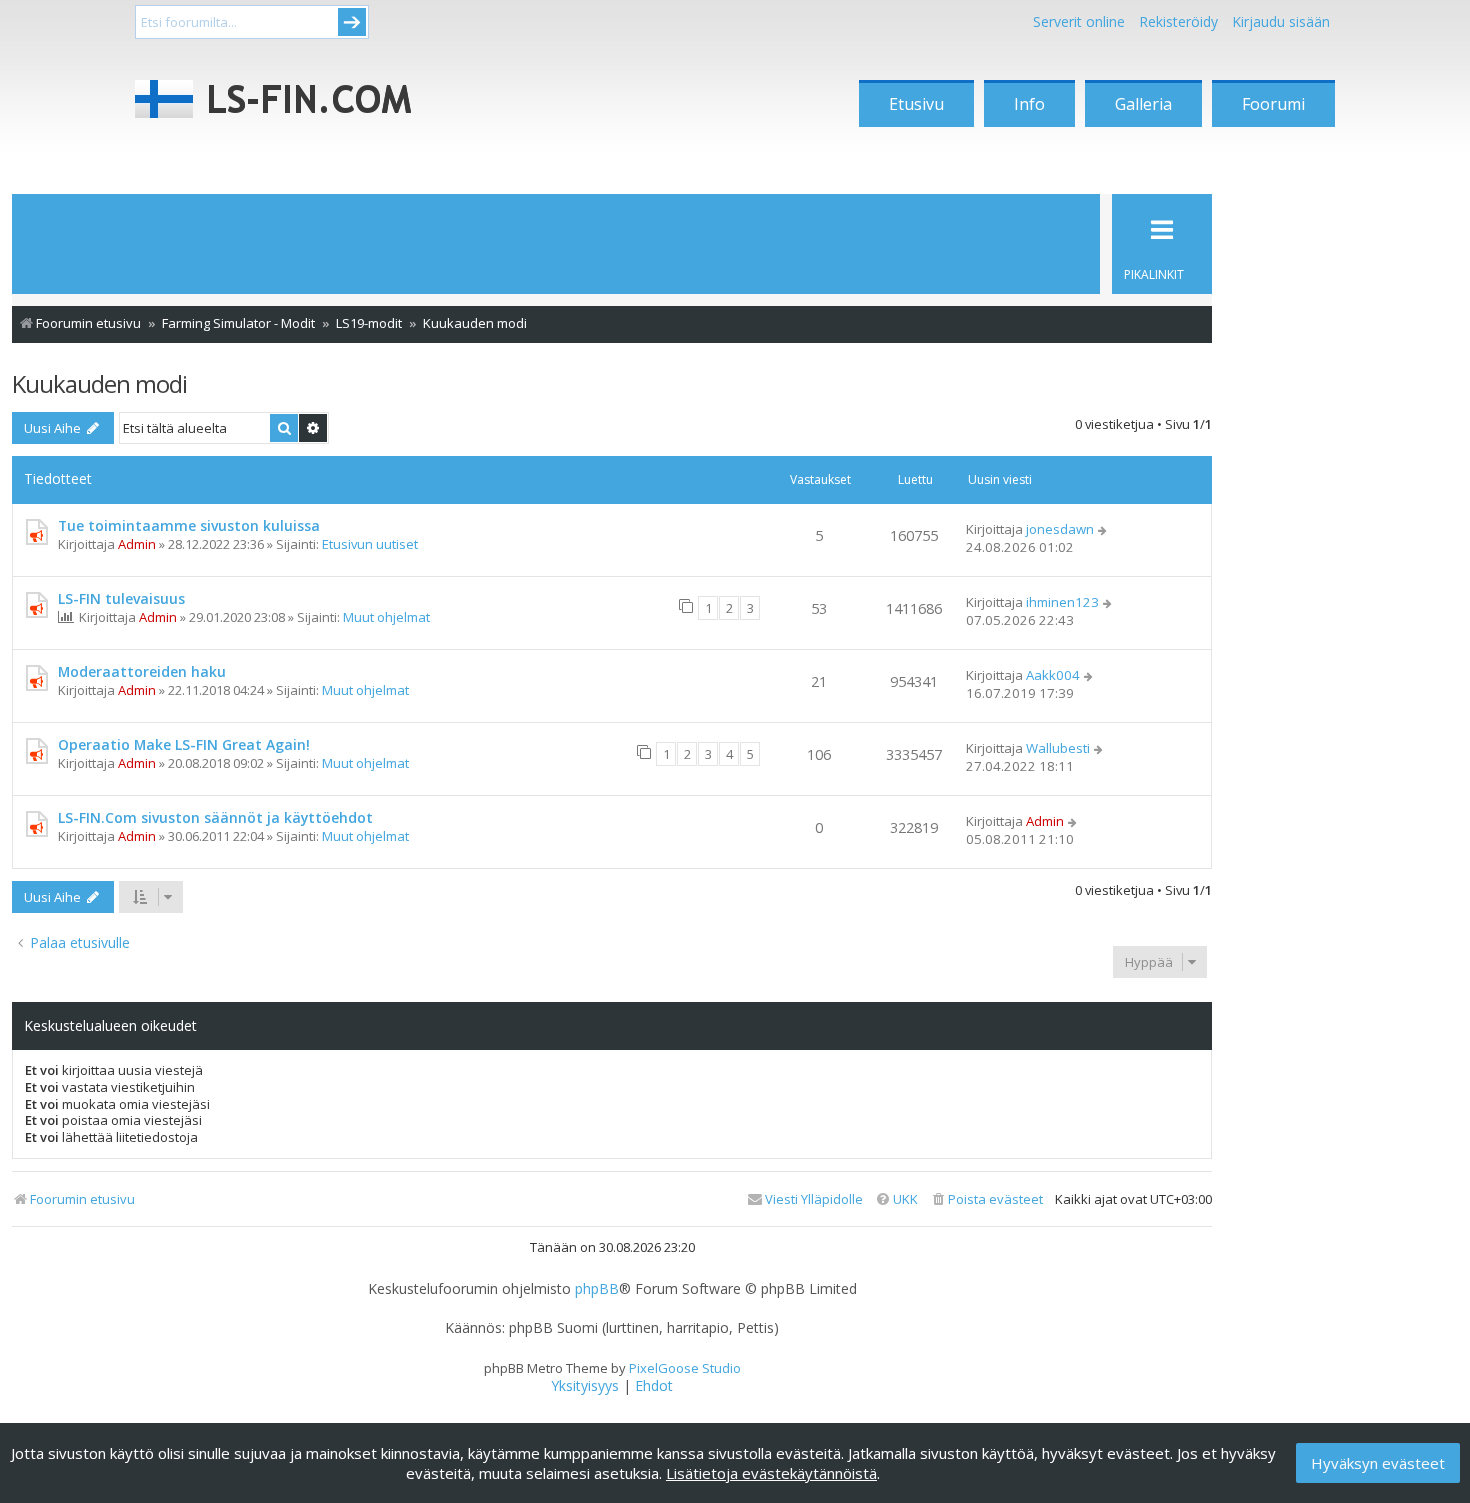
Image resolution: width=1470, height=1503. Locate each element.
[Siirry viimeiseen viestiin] (1103, 529)
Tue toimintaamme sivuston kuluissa (189, 525)
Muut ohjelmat (386, 617)
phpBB (597, 1289)
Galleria (1143, 104)
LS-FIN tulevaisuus (121, 598)
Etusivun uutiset (370, 544)
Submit (352, 22)
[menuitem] (986, 1199)
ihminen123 (1062, 602)
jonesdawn (1060, 529)
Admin (137, 544)
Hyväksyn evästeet (1378, 1463)
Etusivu (916, 104)
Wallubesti (1058, 748)
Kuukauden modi (99, 383)
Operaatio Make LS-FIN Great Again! (184, 744)
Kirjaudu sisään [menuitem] (1281, 21)
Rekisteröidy (1178, 21)
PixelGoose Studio (685, 1368)
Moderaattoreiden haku (142, 671)
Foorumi (1273, 104)
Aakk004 (1053, 675)
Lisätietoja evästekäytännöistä (771, 1473)
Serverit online (1079, 21)
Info (1029, 104)
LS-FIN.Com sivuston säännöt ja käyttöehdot (215, 817)
